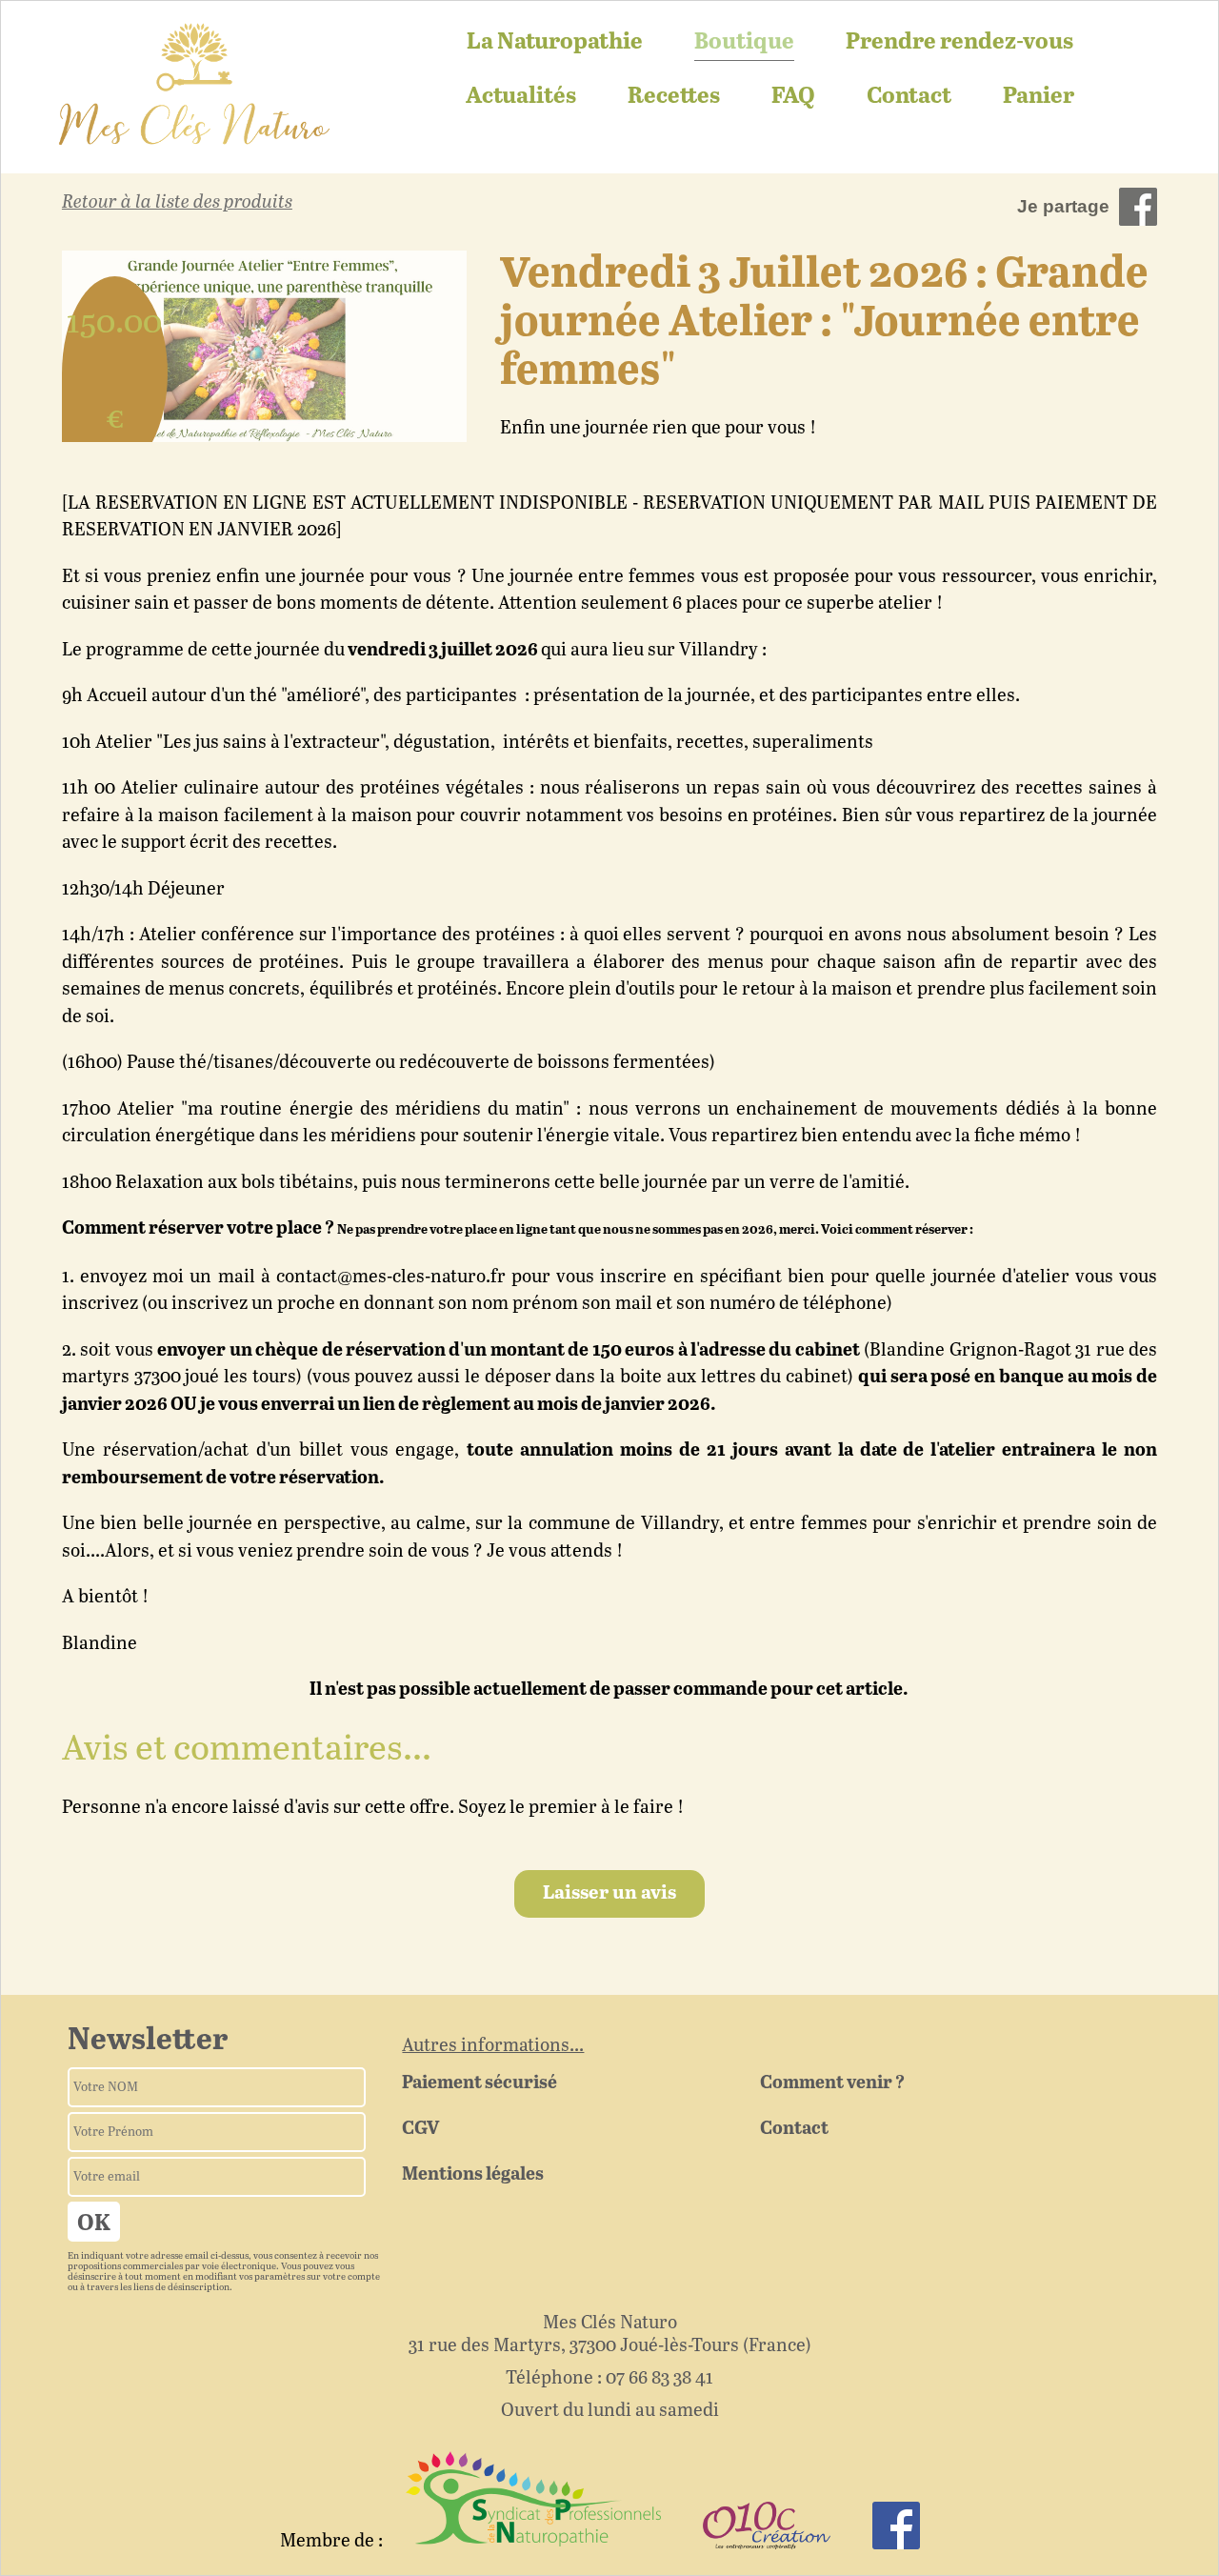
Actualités (521, 97)
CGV (420, 2129)
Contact (909, 97)
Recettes (674, 97)
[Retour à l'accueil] (194, 85)
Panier (1039, 97)
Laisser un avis (609, 1893)
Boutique (744, 42)
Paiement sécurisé (480, 2083)
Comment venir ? (832, 2083)
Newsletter (148, 2041)
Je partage (1063, 206)
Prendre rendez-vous (959, 42)
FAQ (793, 97)
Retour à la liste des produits (177, 202)
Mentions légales (473, 2174)
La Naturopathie (555, 42)
